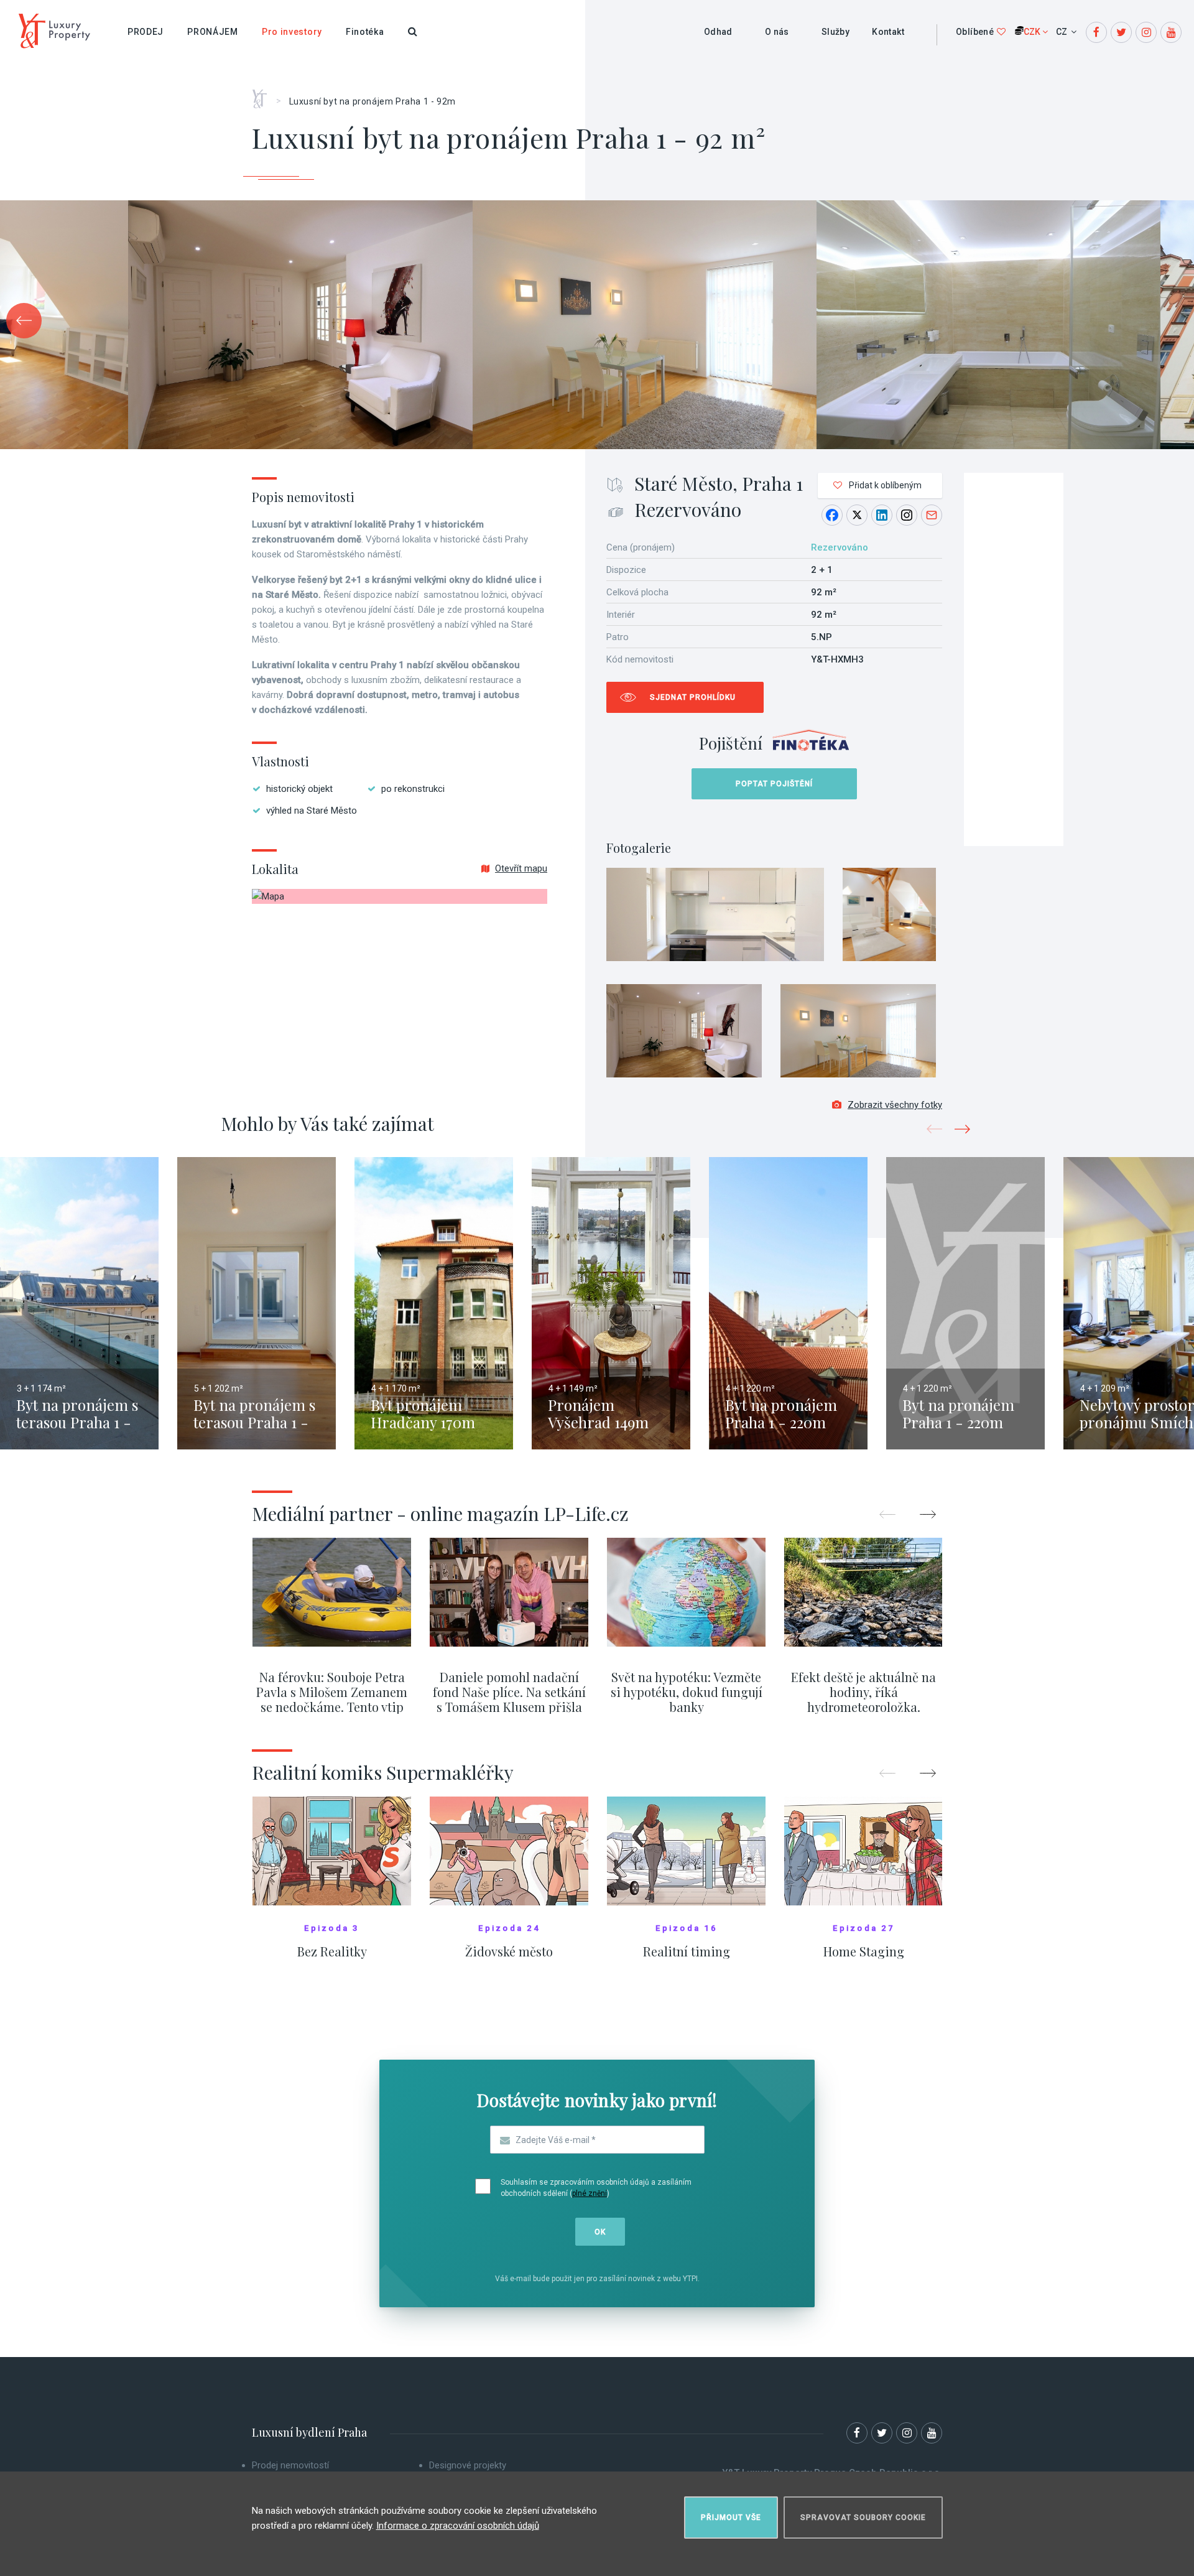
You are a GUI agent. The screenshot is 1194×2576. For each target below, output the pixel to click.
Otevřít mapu (521, 868)
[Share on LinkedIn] (882, 515)
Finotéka (365, 32)
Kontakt (888, 32)
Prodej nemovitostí (290, 2465)
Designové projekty (468, 2465)
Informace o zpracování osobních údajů (458, 2526)
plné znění (590, 2193)
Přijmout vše (731, 2518)
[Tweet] (857, 515)
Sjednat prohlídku (693, 697)
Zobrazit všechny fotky (895, 1105)
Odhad (718, 32)
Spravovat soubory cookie (863, 2518)
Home (264, 95)
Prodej (146, 32)
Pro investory (292, 32)
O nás (777, 32)
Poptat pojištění (774, 784)
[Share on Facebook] (832, 515)
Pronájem (213, 32)
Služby (835, 32)
